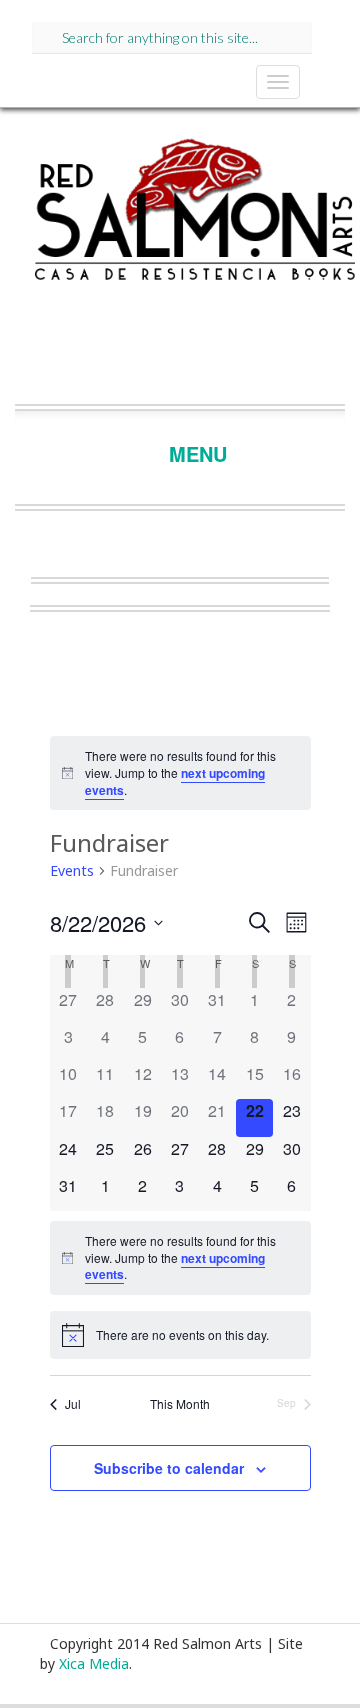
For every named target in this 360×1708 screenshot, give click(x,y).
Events (72, 870)
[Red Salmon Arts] (195, 216)
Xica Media (94, 1663)
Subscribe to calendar (169, 1468)
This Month (180, 1404)
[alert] (180, 773)
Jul (73, 1404)
